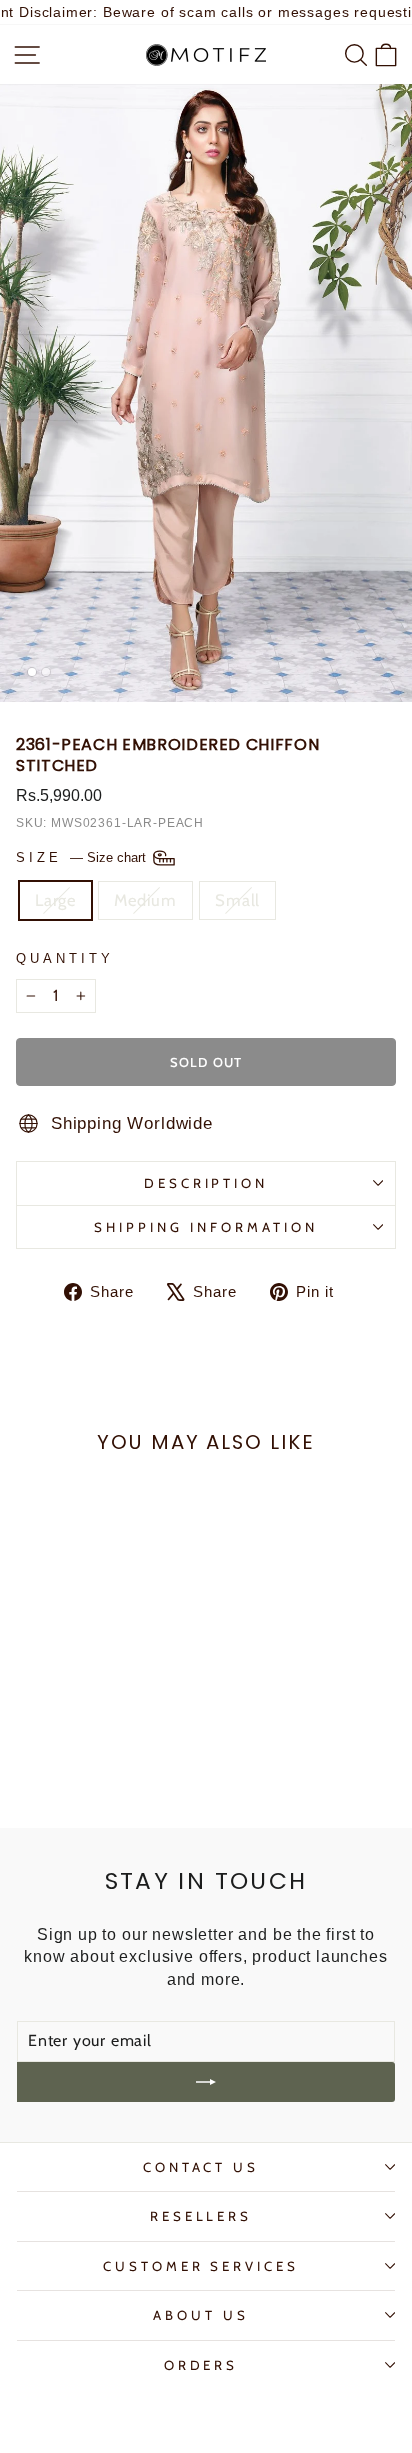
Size (83, 856)
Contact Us (201, 2167)
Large (55, 900)
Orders (201, 2365)
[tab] (32, 672)
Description (206, 1183)
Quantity (65, 958)
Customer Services (201, 2266)
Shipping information (206, 1227)
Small (237, 900)
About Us (201, 2315)
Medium (145, 900)
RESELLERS (201, 2216)
